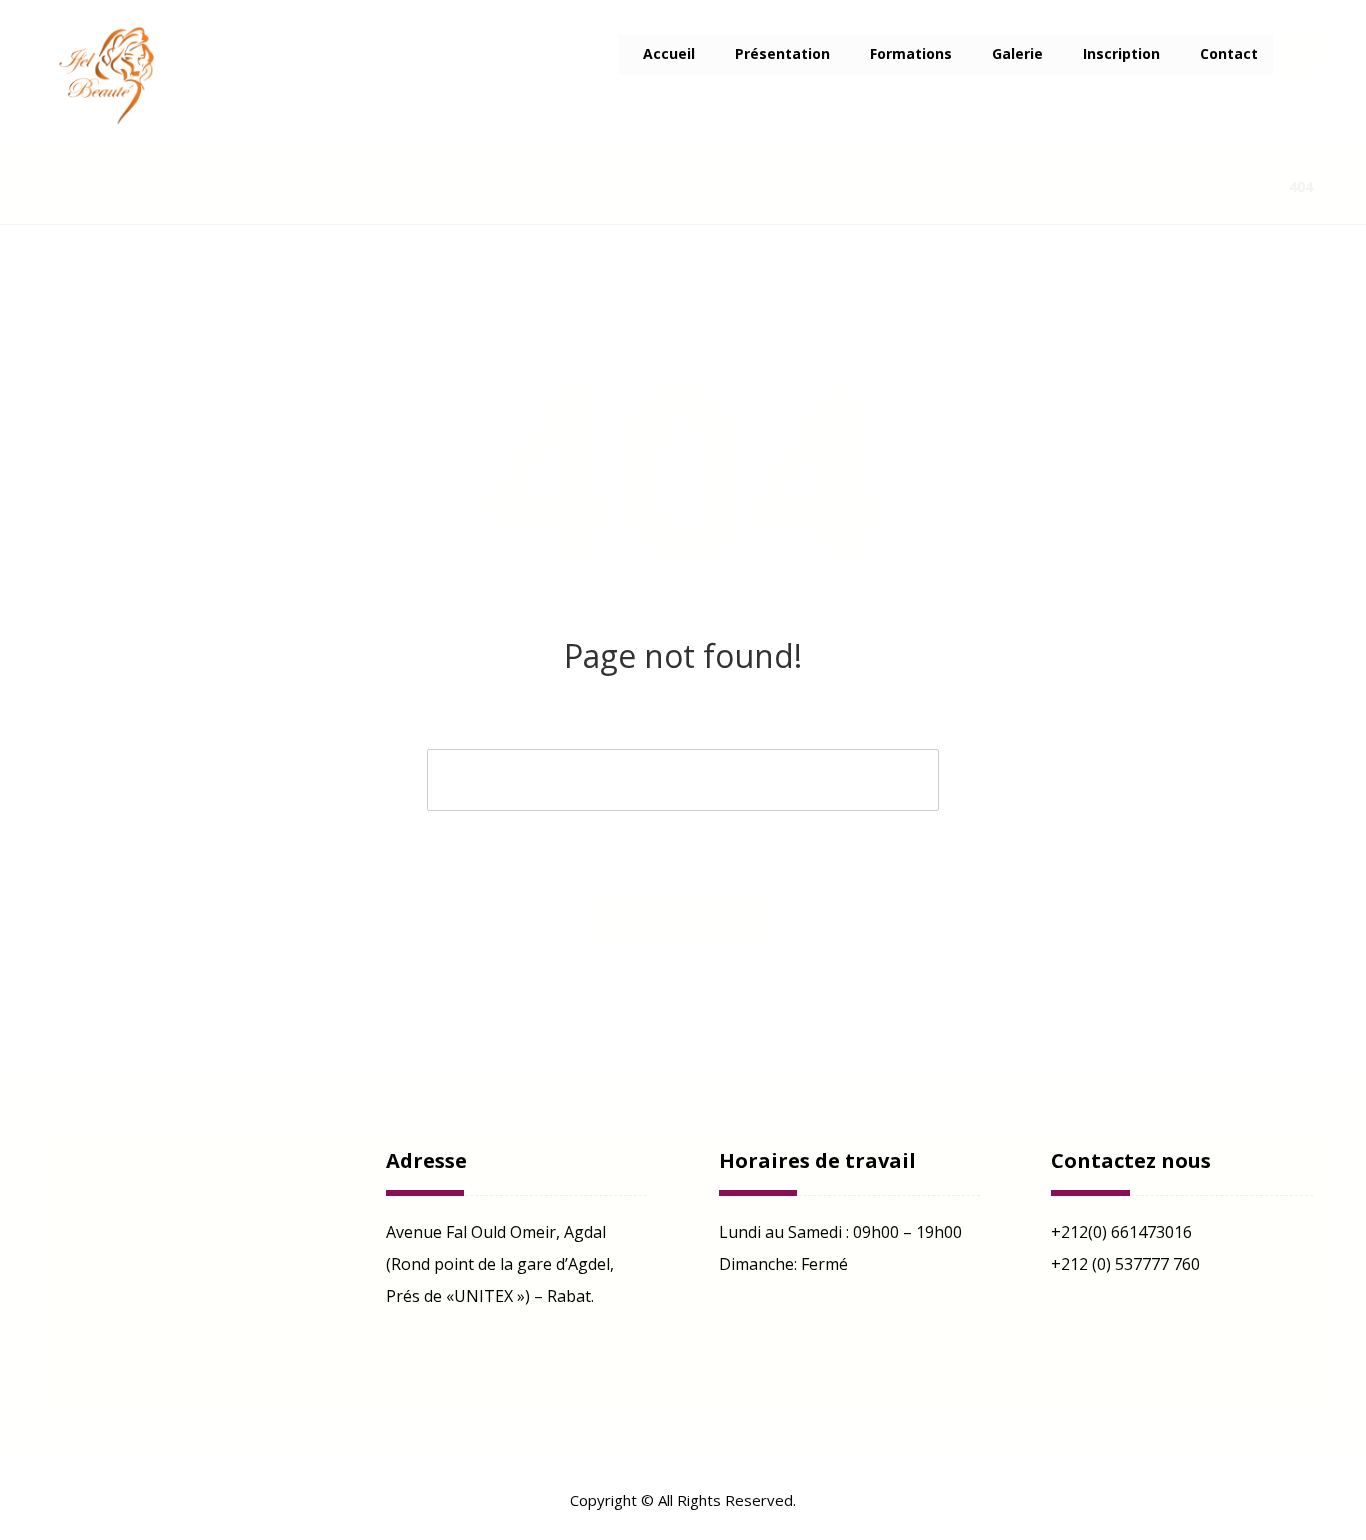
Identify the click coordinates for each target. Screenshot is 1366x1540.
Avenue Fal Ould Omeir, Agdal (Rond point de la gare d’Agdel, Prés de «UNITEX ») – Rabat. (500, 1264)
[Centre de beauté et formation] (113, 75)
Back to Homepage (683, 919)
